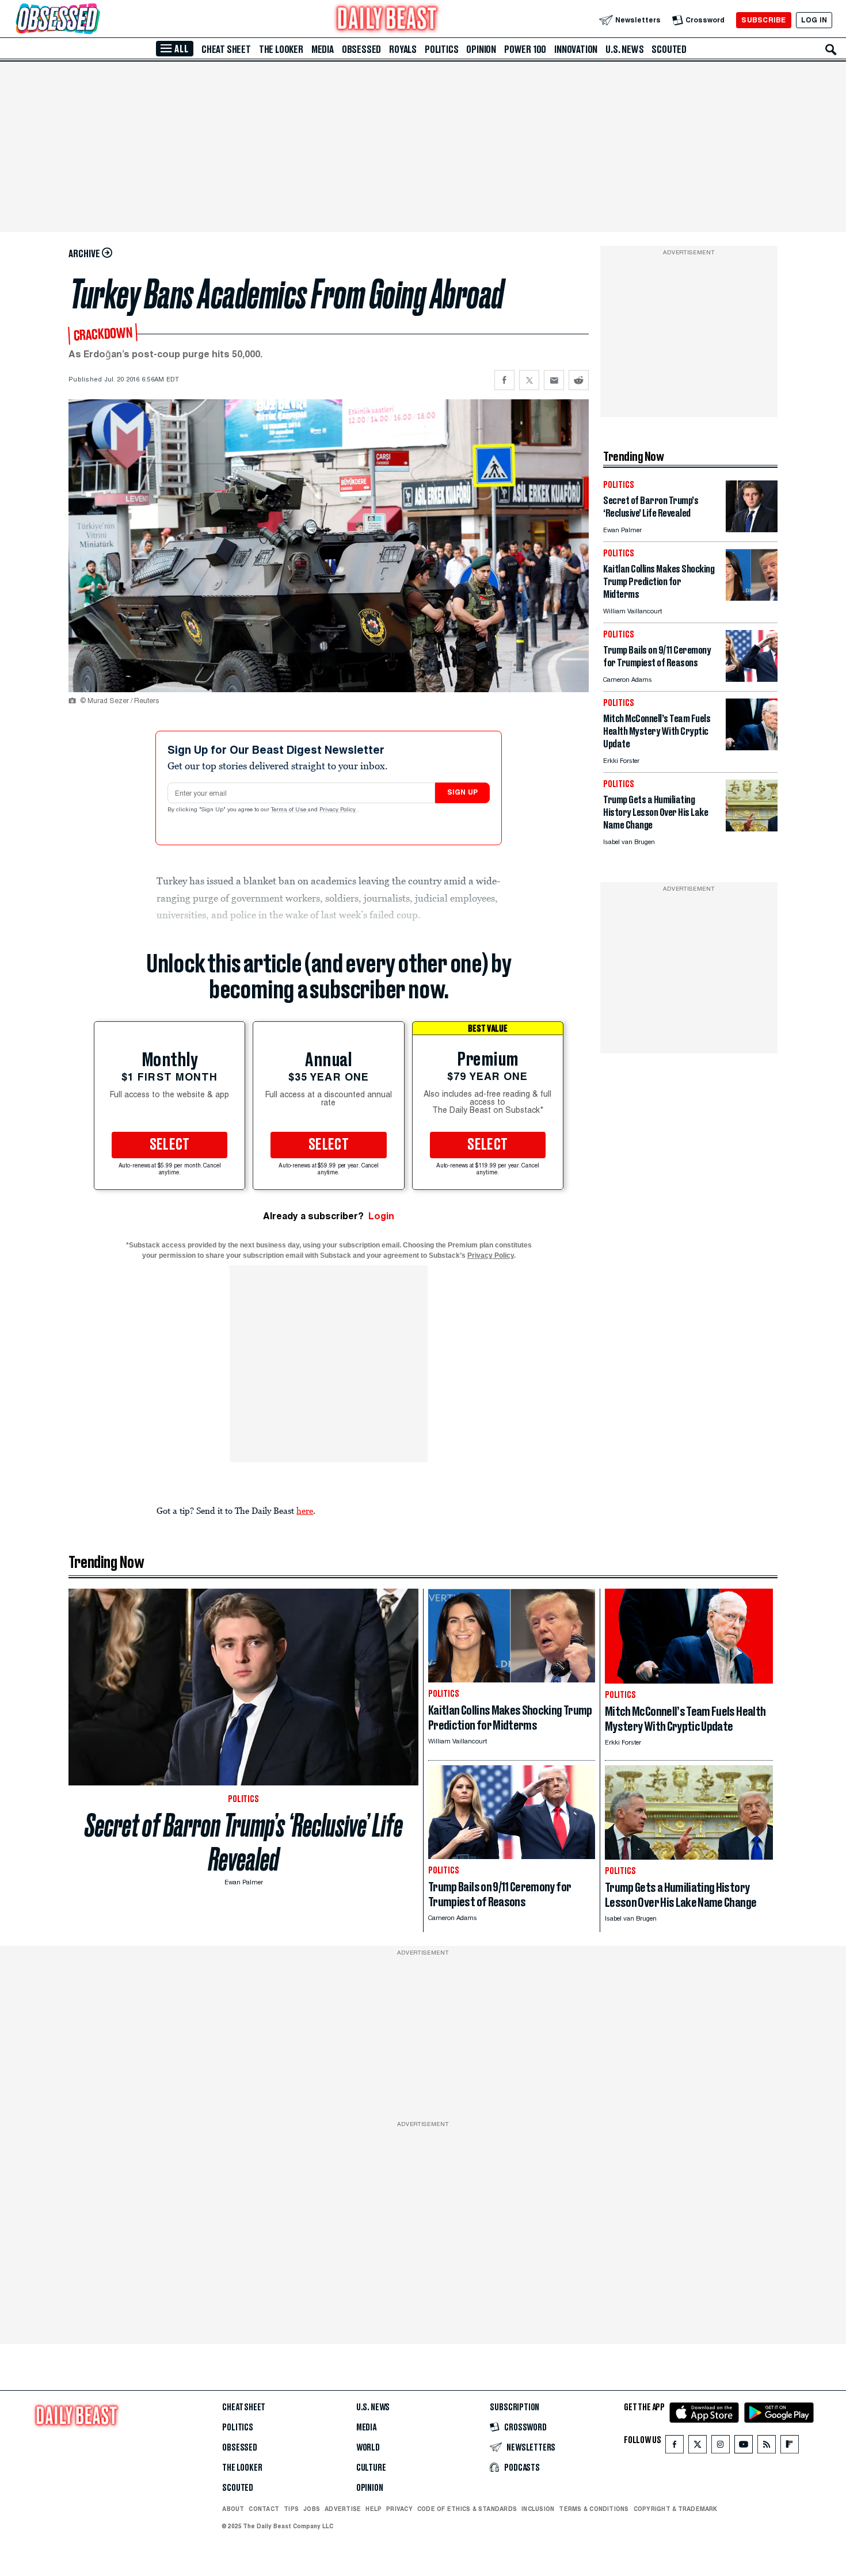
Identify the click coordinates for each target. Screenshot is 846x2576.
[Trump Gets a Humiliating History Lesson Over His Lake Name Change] (752, 828)
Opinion (481, 49)
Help (374, 2509)
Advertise (343, 2509)
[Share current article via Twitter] (529, 380)
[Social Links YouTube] (744, 2447)
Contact (264, 2509)
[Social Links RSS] (767, 2447)
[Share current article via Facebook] (504, 380)
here (305, 1510)
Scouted (669, 49)
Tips (291, 2509)
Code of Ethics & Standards (467, 2509)
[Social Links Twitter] (698, 2447)
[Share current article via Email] (554, 380)
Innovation (576, 49)
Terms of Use (289, 810)
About (233, 2509)
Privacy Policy (338, 810)
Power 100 (525, 49)
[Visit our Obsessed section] (94, 20)
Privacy (399, 2509)
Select (170, 1145)
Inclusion (538, 2509)
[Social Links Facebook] (674, 2447)
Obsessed (361, 49)
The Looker (281, 49)
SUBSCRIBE (763, 20)
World (368, 2448)
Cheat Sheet (226, 49)
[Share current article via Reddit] (579, 380)
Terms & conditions (594, 2509)
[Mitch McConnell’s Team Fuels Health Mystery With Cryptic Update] (752, 747)
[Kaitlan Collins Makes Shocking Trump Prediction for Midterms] (752, 598)
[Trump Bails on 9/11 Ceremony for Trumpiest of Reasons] (752, 679)
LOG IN (814, 20)
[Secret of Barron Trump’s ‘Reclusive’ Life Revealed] (752, 529)
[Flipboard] (789, 2447)
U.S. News (624, 49)
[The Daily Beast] (387, 20)
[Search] (831, 49)
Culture (371, 2468)
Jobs (312, 2509)
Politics (441, 49)
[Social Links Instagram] (721, 2447)
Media (323, 49)
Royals (403, 49)
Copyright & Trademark (676, 2509)
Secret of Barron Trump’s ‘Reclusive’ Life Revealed (244, 1842)
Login (381, 1216)
